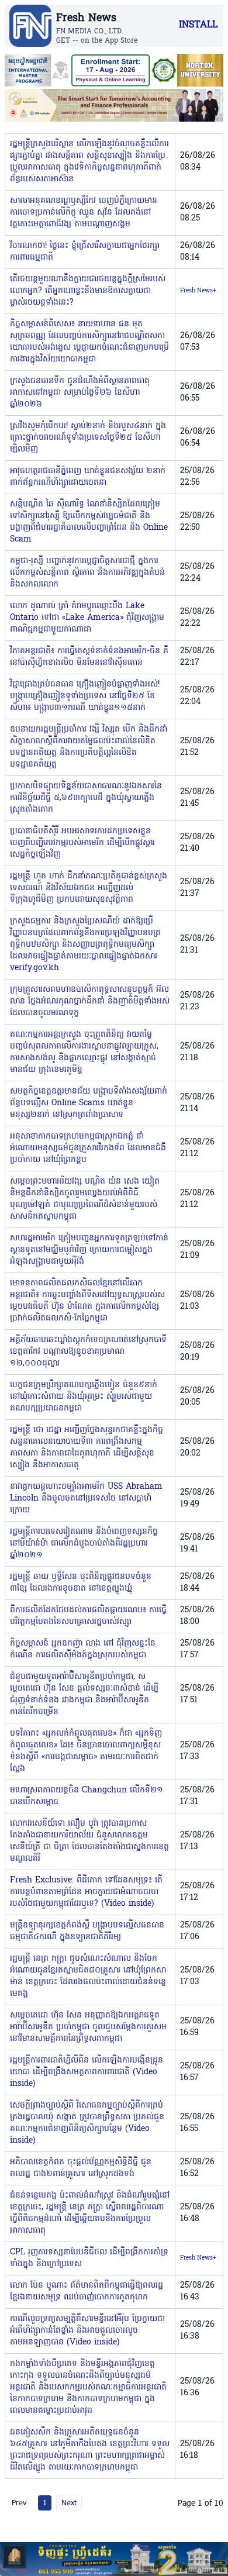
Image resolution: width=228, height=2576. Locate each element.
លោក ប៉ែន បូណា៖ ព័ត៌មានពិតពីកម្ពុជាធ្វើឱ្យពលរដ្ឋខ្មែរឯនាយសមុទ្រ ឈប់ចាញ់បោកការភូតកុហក (87, 2291)
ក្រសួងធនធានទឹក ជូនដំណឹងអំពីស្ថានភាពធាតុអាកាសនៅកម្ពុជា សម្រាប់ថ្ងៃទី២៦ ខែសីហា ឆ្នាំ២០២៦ (80, 393)
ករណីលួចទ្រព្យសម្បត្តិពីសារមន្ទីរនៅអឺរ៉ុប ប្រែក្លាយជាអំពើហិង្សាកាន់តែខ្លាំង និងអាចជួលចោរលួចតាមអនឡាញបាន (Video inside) (87, 2331)
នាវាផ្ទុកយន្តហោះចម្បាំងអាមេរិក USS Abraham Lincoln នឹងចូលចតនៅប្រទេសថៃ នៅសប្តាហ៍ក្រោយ (86, 1499)
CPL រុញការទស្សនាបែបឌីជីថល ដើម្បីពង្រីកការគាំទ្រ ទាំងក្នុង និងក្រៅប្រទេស (89, 2258)
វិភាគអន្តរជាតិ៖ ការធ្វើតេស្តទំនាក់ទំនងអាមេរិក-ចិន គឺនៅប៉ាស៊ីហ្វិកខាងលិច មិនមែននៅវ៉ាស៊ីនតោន (89, 657)
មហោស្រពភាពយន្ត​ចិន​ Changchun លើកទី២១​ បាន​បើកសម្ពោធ (87, 1796)
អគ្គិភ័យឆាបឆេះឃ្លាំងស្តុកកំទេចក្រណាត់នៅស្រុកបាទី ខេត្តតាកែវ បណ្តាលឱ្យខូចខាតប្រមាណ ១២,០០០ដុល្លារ (88, 1352)
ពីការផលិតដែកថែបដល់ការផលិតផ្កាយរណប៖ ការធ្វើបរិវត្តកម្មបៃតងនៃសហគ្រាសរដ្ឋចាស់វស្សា (88, 1616)
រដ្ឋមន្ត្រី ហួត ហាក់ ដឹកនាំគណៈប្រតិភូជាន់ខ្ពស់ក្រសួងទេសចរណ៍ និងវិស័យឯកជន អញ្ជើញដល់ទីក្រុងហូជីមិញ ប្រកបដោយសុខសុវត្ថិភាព (89, 888)
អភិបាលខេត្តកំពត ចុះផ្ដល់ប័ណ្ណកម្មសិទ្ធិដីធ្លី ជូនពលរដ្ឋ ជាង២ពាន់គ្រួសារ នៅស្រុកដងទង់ (81, 2168)
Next (69, 2502)
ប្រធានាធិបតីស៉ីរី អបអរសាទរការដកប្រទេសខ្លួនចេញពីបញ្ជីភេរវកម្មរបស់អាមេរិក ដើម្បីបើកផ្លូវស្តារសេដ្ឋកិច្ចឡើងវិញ (82, 843)
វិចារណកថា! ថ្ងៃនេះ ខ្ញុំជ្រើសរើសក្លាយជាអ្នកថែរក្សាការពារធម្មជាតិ (85, 252)
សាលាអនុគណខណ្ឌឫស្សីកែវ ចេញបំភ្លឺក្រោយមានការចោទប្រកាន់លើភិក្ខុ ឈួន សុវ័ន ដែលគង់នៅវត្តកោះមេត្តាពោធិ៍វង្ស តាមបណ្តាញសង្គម (84, 213)
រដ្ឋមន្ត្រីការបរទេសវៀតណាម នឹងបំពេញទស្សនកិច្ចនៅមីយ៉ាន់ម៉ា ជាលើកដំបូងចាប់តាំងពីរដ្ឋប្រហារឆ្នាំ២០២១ (84, 1544)
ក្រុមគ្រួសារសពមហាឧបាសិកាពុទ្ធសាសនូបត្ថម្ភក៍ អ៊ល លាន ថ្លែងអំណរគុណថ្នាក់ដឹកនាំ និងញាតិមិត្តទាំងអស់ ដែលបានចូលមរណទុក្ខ (90, 1001)
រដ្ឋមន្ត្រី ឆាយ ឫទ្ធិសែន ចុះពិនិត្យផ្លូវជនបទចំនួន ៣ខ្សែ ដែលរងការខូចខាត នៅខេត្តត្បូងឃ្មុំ (81, 1583)
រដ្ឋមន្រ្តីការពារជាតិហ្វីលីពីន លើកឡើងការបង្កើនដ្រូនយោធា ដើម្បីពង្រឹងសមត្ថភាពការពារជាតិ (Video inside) (87, 2072)
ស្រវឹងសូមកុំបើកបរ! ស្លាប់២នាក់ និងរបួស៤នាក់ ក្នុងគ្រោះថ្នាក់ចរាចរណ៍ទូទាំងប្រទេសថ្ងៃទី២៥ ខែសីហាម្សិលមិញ (88, 438)
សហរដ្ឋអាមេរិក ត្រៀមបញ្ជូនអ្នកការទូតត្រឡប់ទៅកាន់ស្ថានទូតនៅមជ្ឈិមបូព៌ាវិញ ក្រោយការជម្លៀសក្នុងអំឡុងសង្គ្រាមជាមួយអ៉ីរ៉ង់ (89, 1250)
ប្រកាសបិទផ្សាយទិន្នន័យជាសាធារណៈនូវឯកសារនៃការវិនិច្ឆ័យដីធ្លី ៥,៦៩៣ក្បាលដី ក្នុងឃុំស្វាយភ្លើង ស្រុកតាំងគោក (86, 798)
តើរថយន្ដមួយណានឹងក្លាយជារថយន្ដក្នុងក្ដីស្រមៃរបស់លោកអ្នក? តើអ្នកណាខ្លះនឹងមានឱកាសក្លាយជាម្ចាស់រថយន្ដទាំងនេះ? (88, 291)
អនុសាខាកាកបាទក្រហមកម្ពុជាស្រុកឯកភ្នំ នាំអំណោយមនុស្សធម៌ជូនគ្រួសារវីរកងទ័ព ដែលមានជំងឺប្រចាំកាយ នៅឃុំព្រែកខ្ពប (88, 1148)
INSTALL (198, 25)
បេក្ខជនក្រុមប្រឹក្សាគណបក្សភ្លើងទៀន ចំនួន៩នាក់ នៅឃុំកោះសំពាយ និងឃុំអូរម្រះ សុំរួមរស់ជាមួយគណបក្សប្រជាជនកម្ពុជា (84, 1397)
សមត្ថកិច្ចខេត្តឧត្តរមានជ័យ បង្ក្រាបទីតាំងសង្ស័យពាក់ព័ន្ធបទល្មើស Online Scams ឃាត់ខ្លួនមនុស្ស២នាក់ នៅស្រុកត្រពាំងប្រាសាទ (89, 1103)
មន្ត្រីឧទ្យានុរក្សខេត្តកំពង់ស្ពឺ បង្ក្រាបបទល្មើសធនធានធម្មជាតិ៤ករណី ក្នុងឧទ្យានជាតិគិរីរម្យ (87, 1931)
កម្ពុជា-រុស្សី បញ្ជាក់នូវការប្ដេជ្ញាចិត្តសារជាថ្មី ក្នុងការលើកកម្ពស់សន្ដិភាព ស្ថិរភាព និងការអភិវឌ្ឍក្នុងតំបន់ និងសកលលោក (87, 573)
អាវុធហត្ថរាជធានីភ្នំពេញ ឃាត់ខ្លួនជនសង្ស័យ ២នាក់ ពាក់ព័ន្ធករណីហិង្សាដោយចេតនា (88, 477)
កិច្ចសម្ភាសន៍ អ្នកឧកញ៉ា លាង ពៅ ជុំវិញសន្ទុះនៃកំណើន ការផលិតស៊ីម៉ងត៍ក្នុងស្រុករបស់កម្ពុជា (83, 1649)
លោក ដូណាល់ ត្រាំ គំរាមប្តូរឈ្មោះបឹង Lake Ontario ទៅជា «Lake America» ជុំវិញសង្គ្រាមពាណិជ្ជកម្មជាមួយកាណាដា (87, 618)
